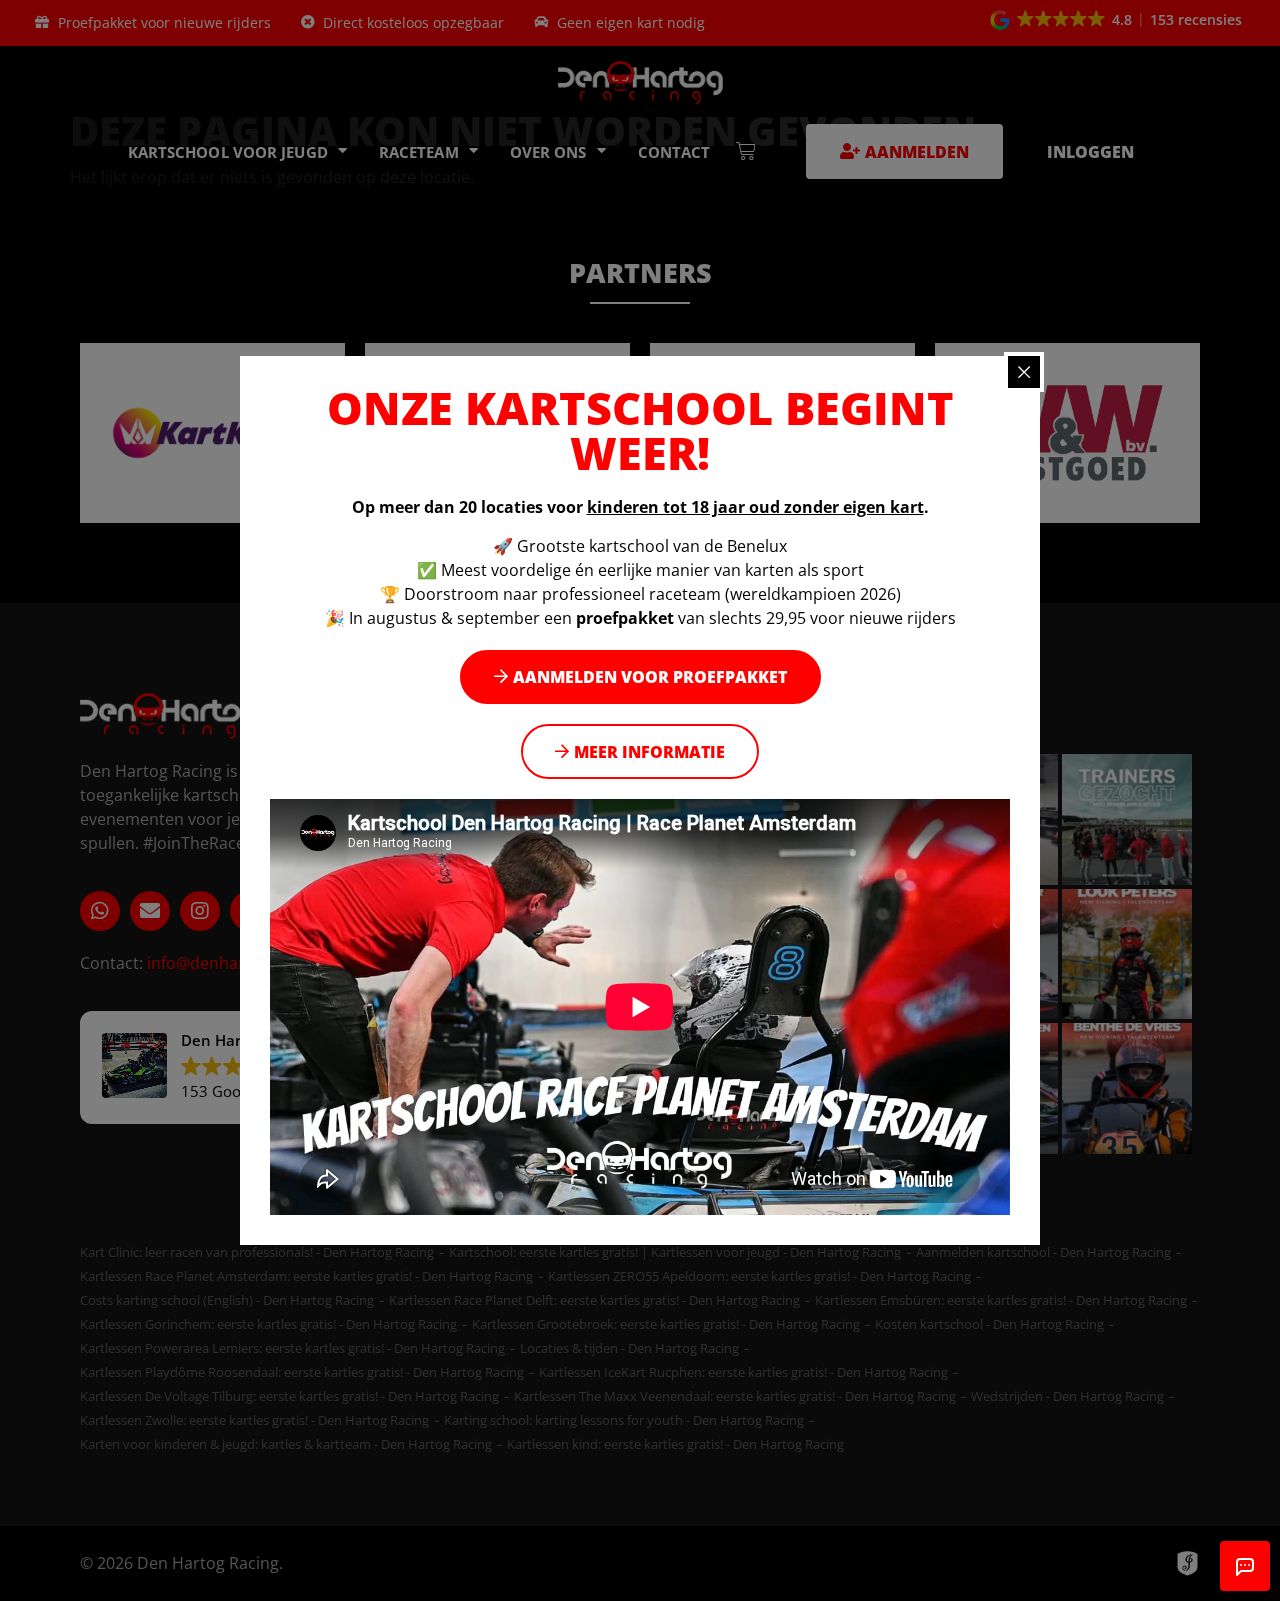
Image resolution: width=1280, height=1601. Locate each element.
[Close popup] (1024, 372)
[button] (640, 677)
